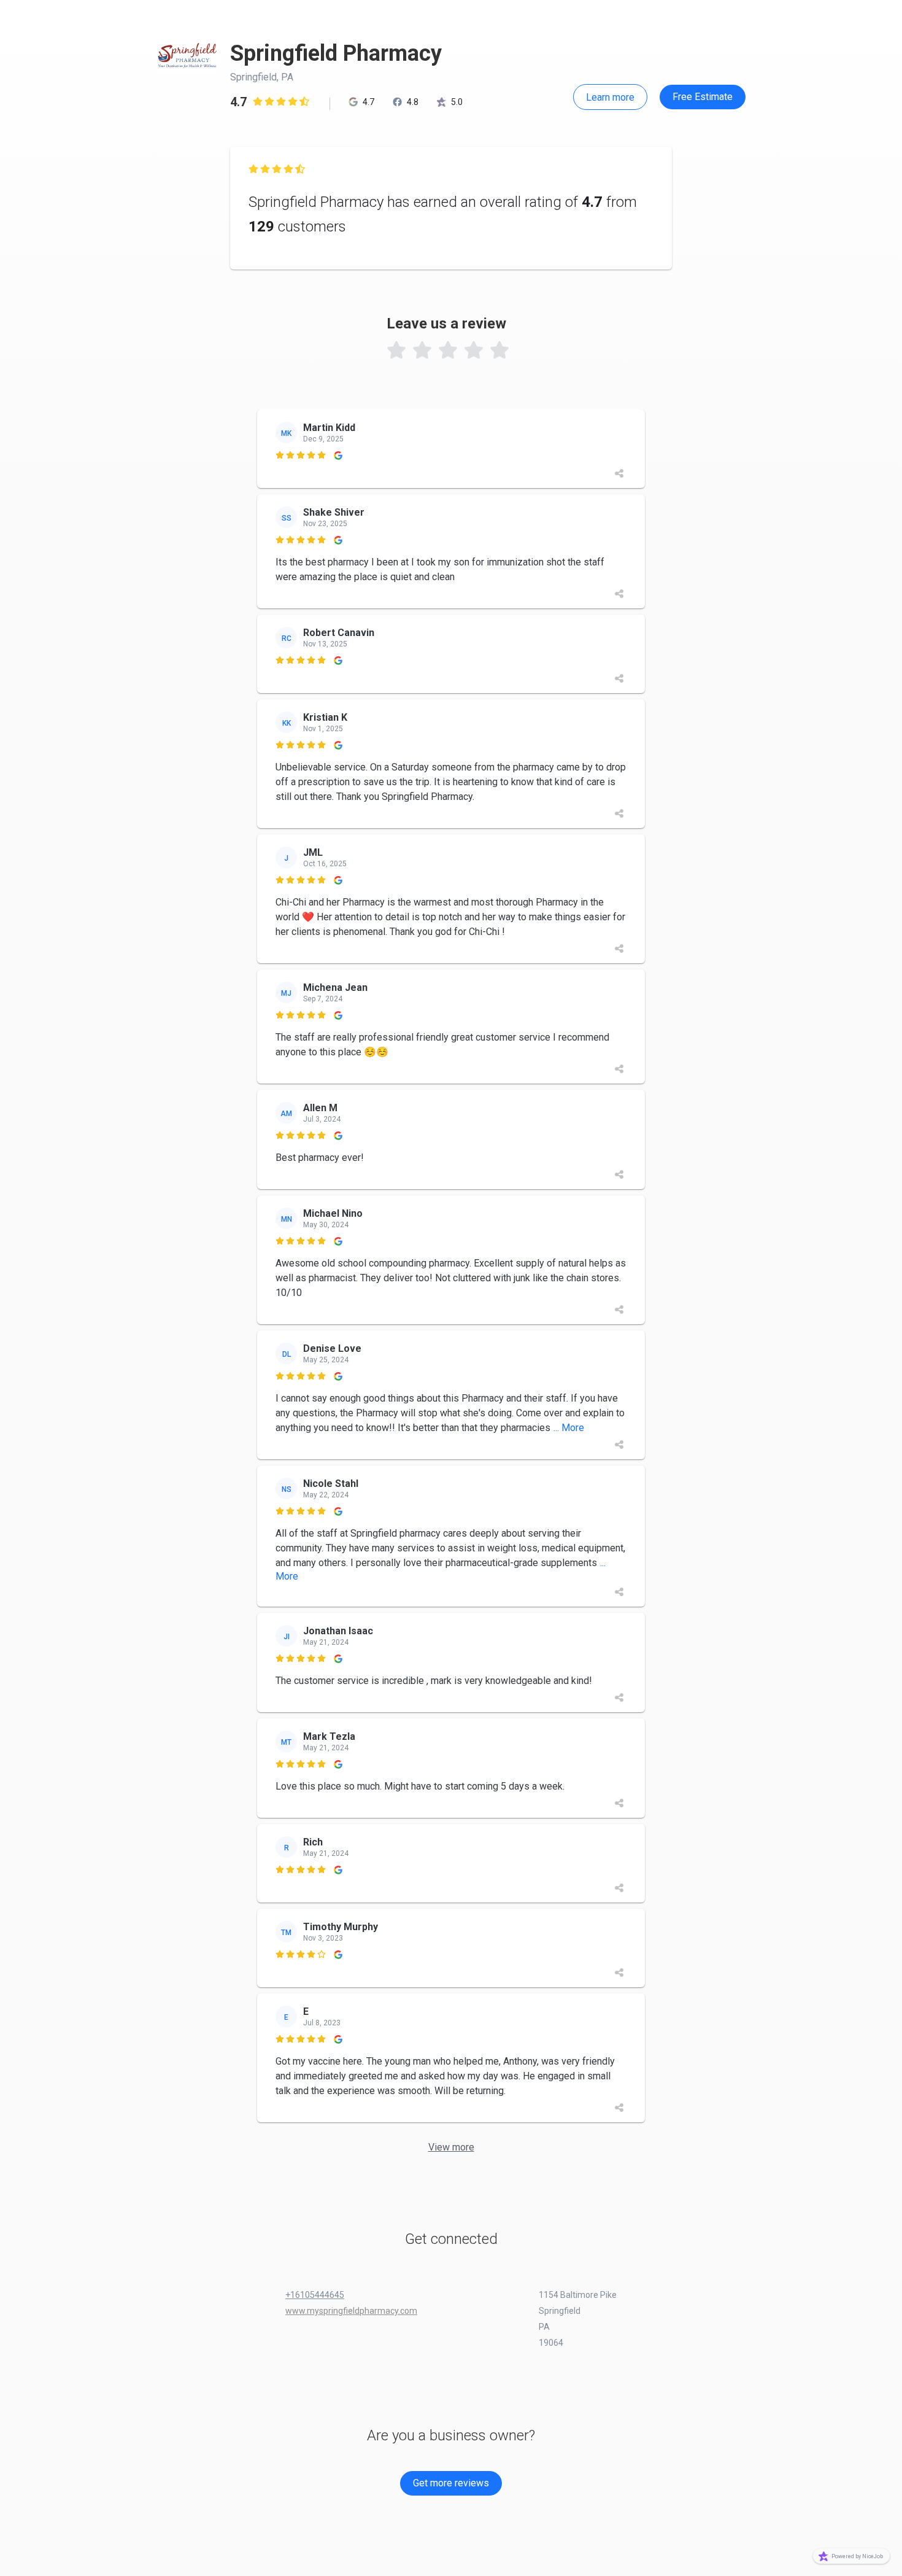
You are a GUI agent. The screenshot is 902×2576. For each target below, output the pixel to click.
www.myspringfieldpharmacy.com (351, 2311)
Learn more (610, 97)
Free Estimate (703, 97)
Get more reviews (451, 2483)
